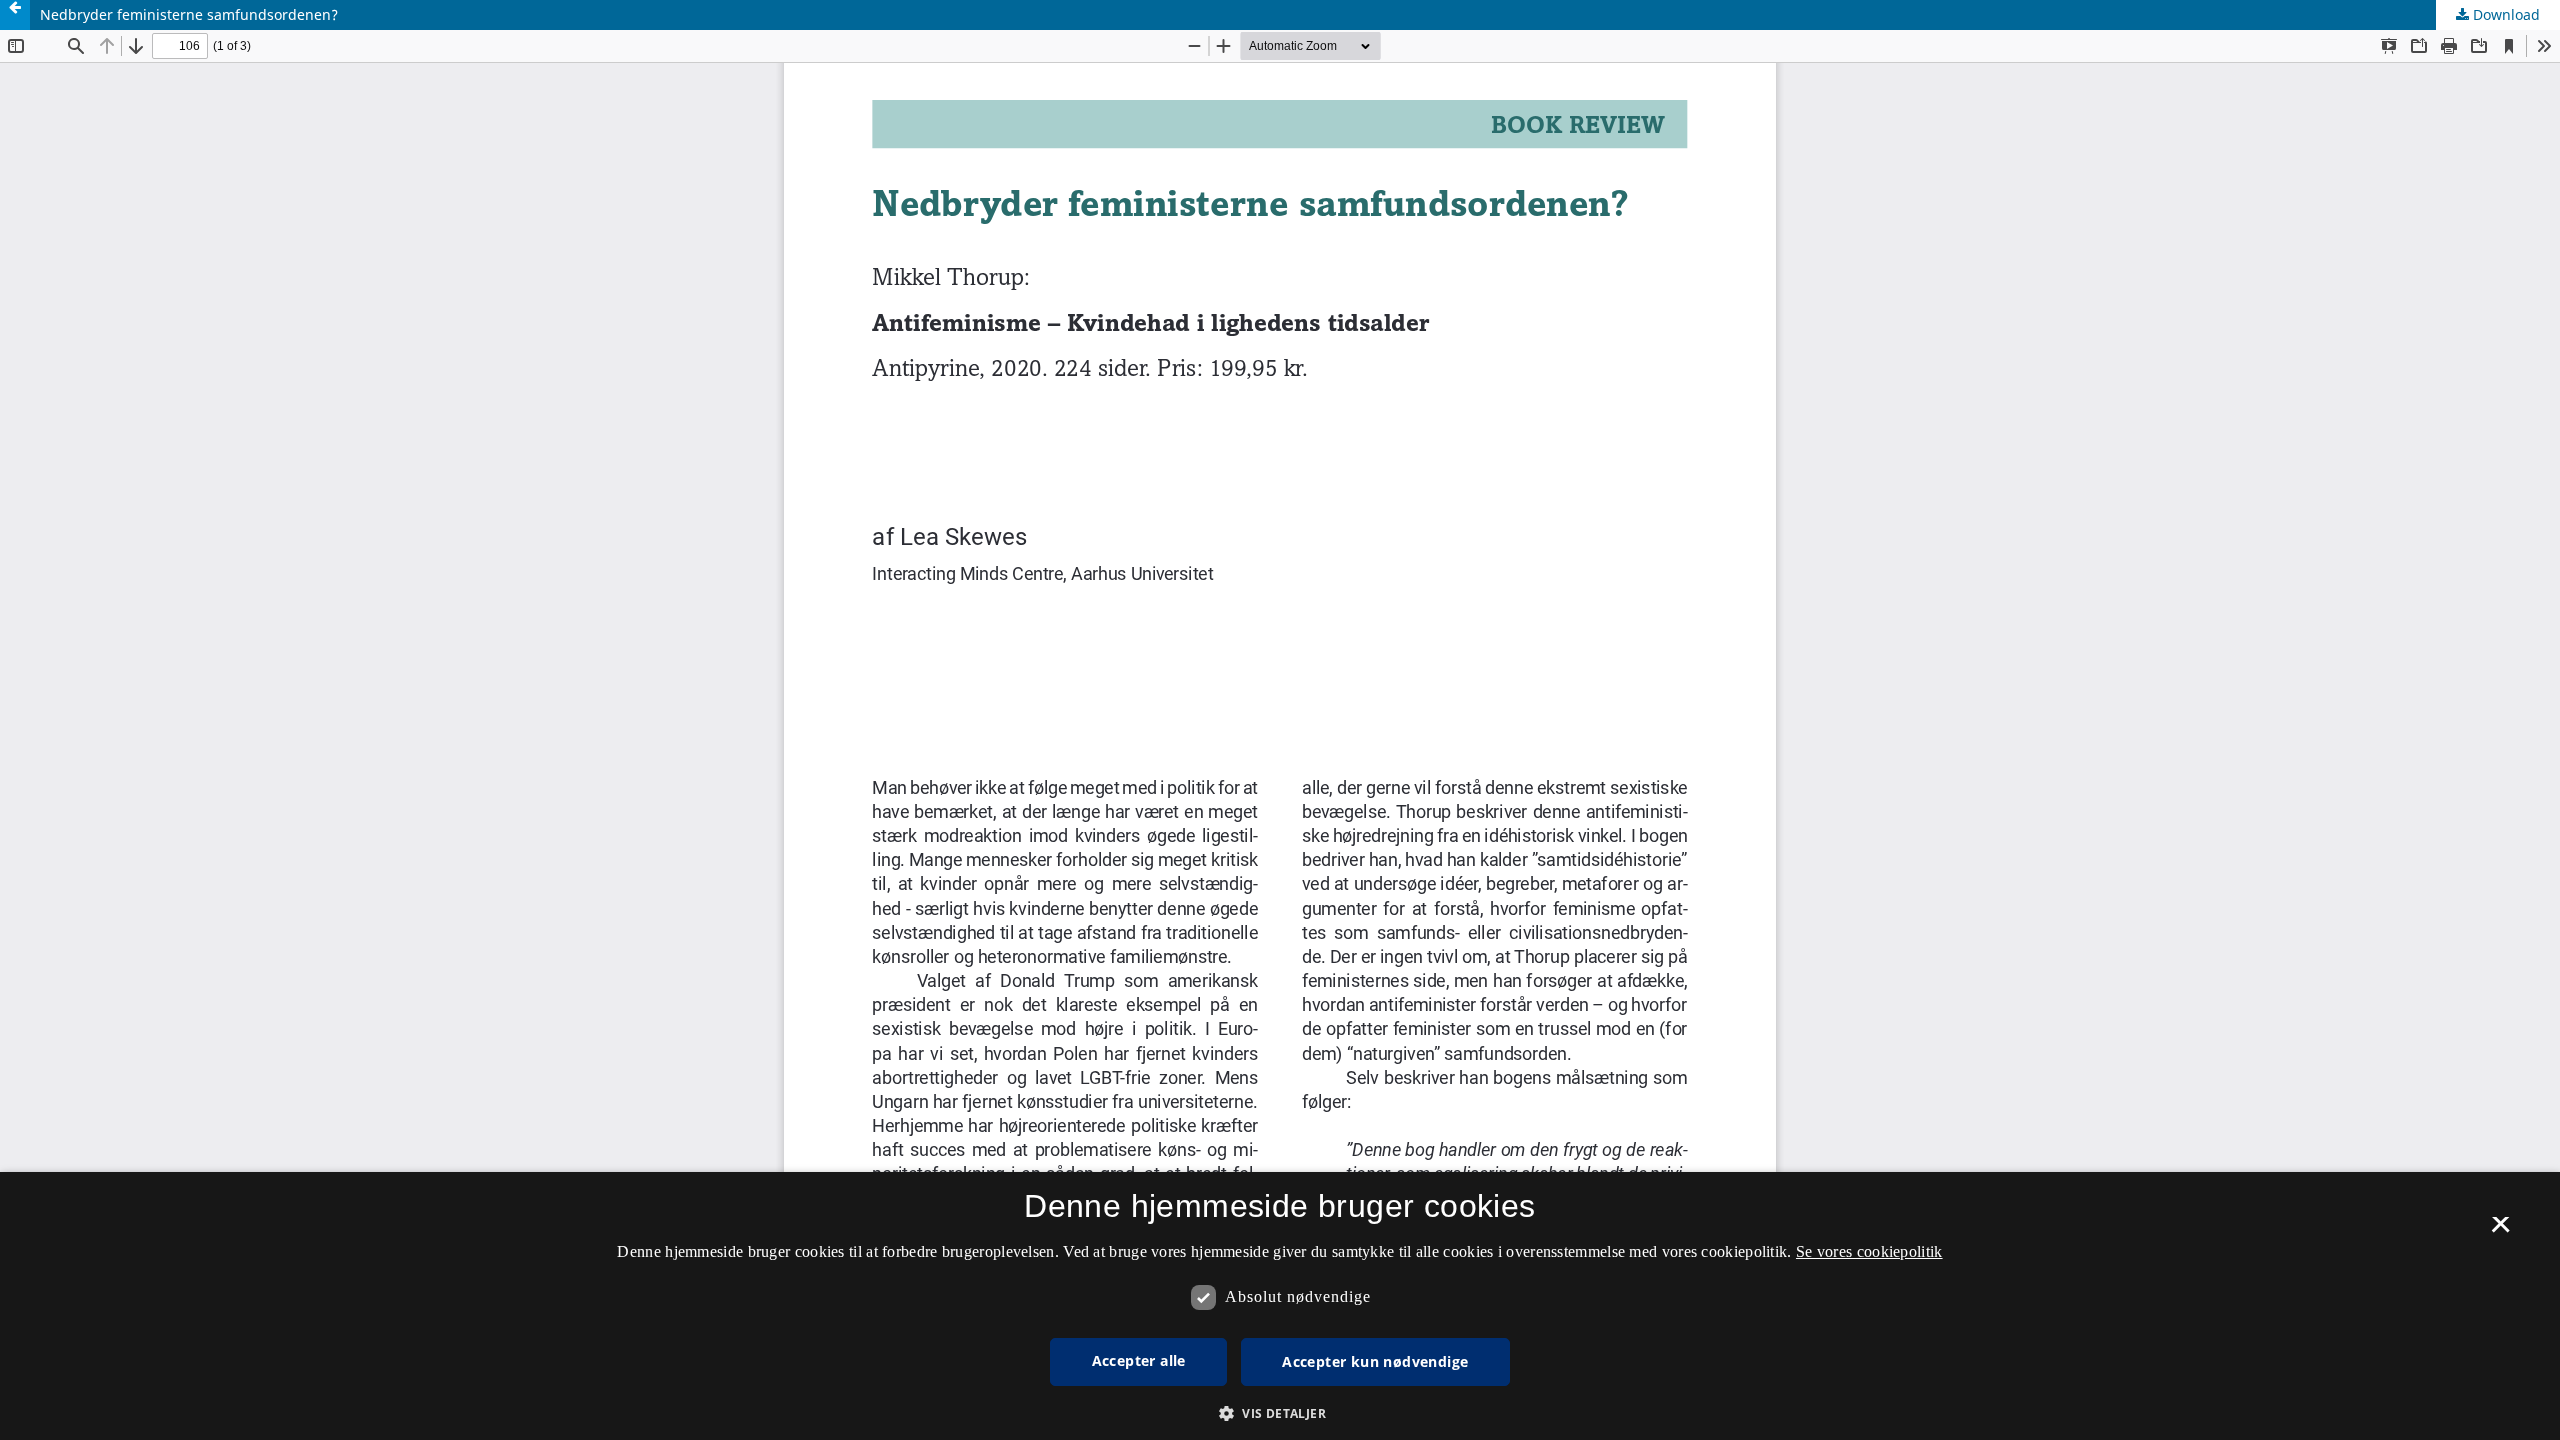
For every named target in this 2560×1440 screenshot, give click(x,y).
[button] (1280, 1413)
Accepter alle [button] (1139, 1360)
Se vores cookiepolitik (1869, 1251)
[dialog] (1280, 1306)
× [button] (2500, 1231)
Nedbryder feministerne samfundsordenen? (189, 14)
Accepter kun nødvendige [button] (1375, 1361)
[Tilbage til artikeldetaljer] (15, 15)
